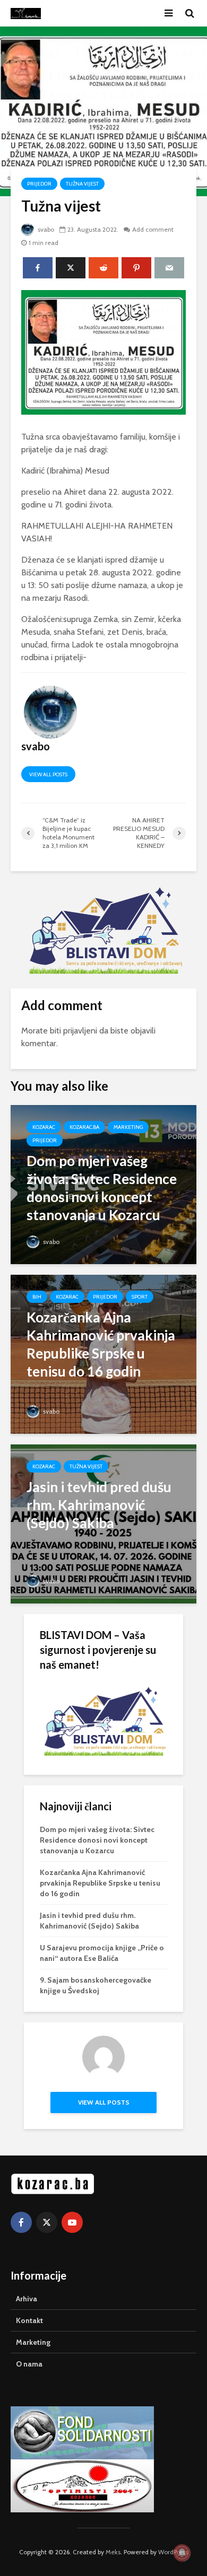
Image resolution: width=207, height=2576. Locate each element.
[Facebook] (21, 2222)
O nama (29, 2364)
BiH (37, 1297)
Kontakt (29, 2320)
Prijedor (39, 184)
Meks (113, 2552)
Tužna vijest (82, 184)
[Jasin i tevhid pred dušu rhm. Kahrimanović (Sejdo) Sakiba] (103, 1523)
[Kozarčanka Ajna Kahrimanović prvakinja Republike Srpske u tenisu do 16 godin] (103, 1353)
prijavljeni (80, 1031)
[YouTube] (72, 2222)
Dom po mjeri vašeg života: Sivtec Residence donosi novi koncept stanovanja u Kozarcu (97, 1840)
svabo (45, 229)
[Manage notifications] (182, 2553)
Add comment (153, 229)
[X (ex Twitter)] (47, 2222)
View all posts (48, 774)
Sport (140, 1297)
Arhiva (27, 2299)
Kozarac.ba (84, 1127)
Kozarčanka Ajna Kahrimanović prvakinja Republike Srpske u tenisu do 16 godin (100, 1883)
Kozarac (44, 1127)
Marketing (128, 1127)
